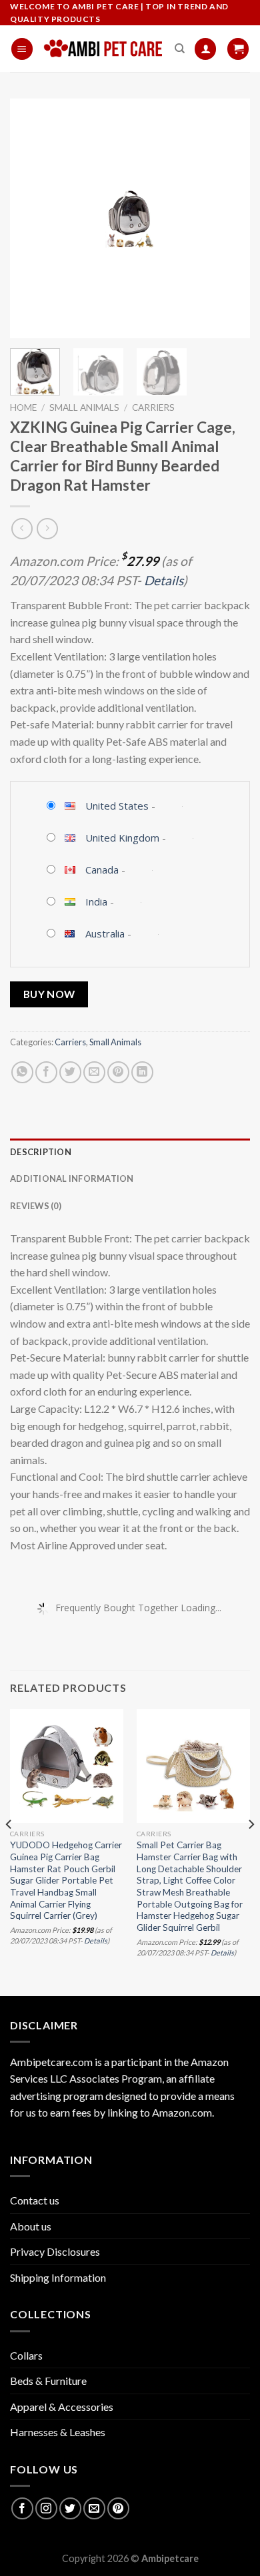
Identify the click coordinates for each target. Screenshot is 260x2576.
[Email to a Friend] (94, 1072)
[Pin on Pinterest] (118, 1072)
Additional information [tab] (72, 1178)
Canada (102, 870)
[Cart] (238, 49)
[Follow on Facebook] (22, 2508)
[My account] (205, 49)
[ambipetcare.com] (104, 49)
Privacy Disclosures (55, 2251)
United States (117, 806)
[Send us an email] (94, 2508)
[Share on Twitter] (70, 1072)
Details (164, 580)
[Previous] (31, 218)
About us (31, 2226)
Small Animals (84, 407)
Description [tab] (41, 1152)
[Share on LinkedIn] (142, 1072)
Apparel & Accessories (62, 2407)
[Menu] (22, 49)
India (96, 902)
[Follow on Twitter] (70, 2508)
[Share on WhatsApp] (22, 1072)
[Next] (229, 218)
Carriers (153, 407)
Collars (26, 2355)
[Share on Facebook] (46, 1072)
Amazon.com (182, 2112)
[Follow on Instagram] (46, 2508)
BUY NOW (49, 994)
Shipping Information (58, 2277)
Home (23, 407)
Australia (105, 933)
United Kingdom (122, 838)
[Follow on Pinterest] (118, 2508)
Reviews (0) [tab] (36, 1206)
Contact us (35, 2200)
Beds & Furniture (48, 2381)
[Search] (180, 49)
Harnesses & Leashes (58, 2432)
